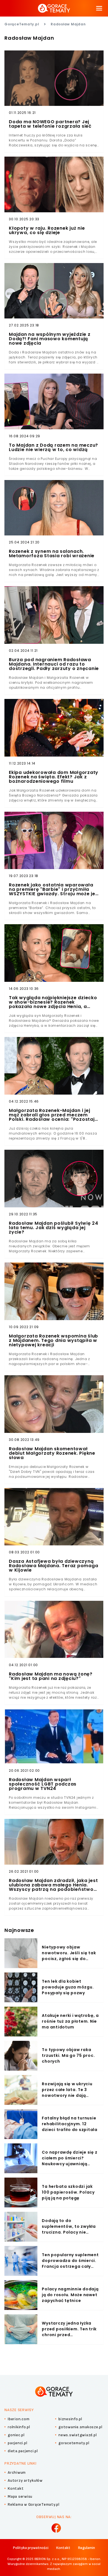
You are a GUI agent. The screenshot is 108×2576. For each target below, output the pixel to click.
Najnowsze (19, 1930)
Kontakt (63, 2548)
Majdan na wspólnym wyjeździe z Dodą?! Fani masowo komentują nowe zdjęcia (50, 339)
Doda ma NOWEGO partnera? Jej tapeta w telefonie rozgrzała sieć (50, 124)
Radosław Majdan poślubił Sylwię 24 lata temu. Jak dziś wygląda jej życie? (54, 1228)
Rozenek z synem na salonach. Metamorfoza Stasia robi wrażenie (52, 554)
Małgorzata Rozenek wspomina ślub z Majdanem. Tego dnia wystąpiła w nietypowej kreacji (53, 1341)
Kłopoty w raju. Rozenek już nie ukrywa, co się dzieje (47, 230)
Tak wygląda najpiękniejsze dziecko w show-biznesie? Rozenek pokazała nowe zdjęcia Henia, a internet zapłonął (53, 1002)
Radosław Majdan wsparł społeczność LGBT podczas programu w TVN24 (43, 1784)
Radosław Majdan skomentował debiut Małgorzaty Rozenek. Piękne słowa (52, 1453)
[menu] (99, 8)
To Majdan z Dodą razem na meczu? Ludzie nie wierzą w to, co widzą (53, 447)
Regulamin (87, 2548)
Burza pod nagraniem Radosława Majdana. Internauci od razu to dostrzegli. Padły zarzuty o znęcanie (54, 664)
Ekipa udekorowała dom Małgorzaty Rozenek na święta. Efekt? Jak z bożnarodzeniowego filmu (54, 777)
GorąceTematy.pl (22, 24)
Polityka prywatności (31, 2548)
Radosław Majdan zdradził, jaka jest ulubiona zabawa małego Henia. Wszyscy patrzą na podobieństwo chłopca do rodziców (53, 1885)
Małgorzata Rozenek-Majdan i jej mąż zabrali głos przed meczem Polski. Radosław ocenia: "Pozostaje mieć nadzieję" (53, 1115)
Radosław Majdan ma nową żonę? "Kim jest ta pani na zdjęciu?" (51, 1676)
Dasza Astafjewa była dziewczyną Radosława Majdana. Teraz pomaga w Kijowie (53, 1566)
